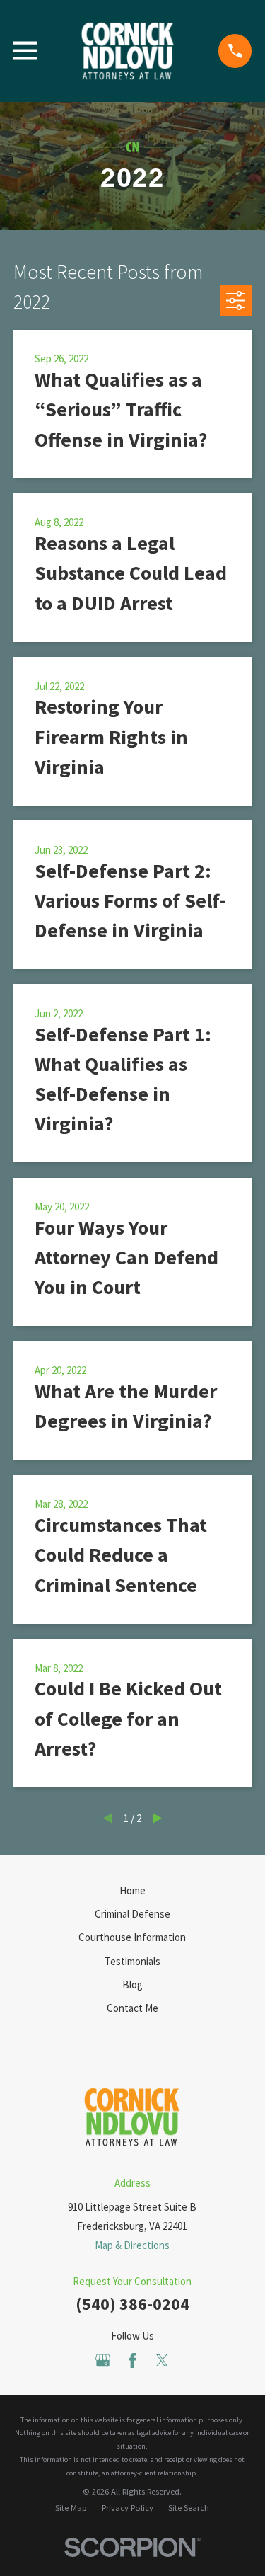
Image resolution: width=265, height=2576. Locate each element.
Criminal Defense (132, 1914)
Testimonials (132, 1961)
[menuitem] (71, 2508)
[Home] (128, 51)
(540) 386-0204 (132, 2304)
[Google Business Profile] (103, 2360)
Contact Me (132, 2008)
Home (132, 1890)
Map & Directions (132, 2245)
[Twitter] (162, 2360)
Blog (132, 1985)
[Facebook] (132, 2360)
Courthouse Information (132, 1937)
